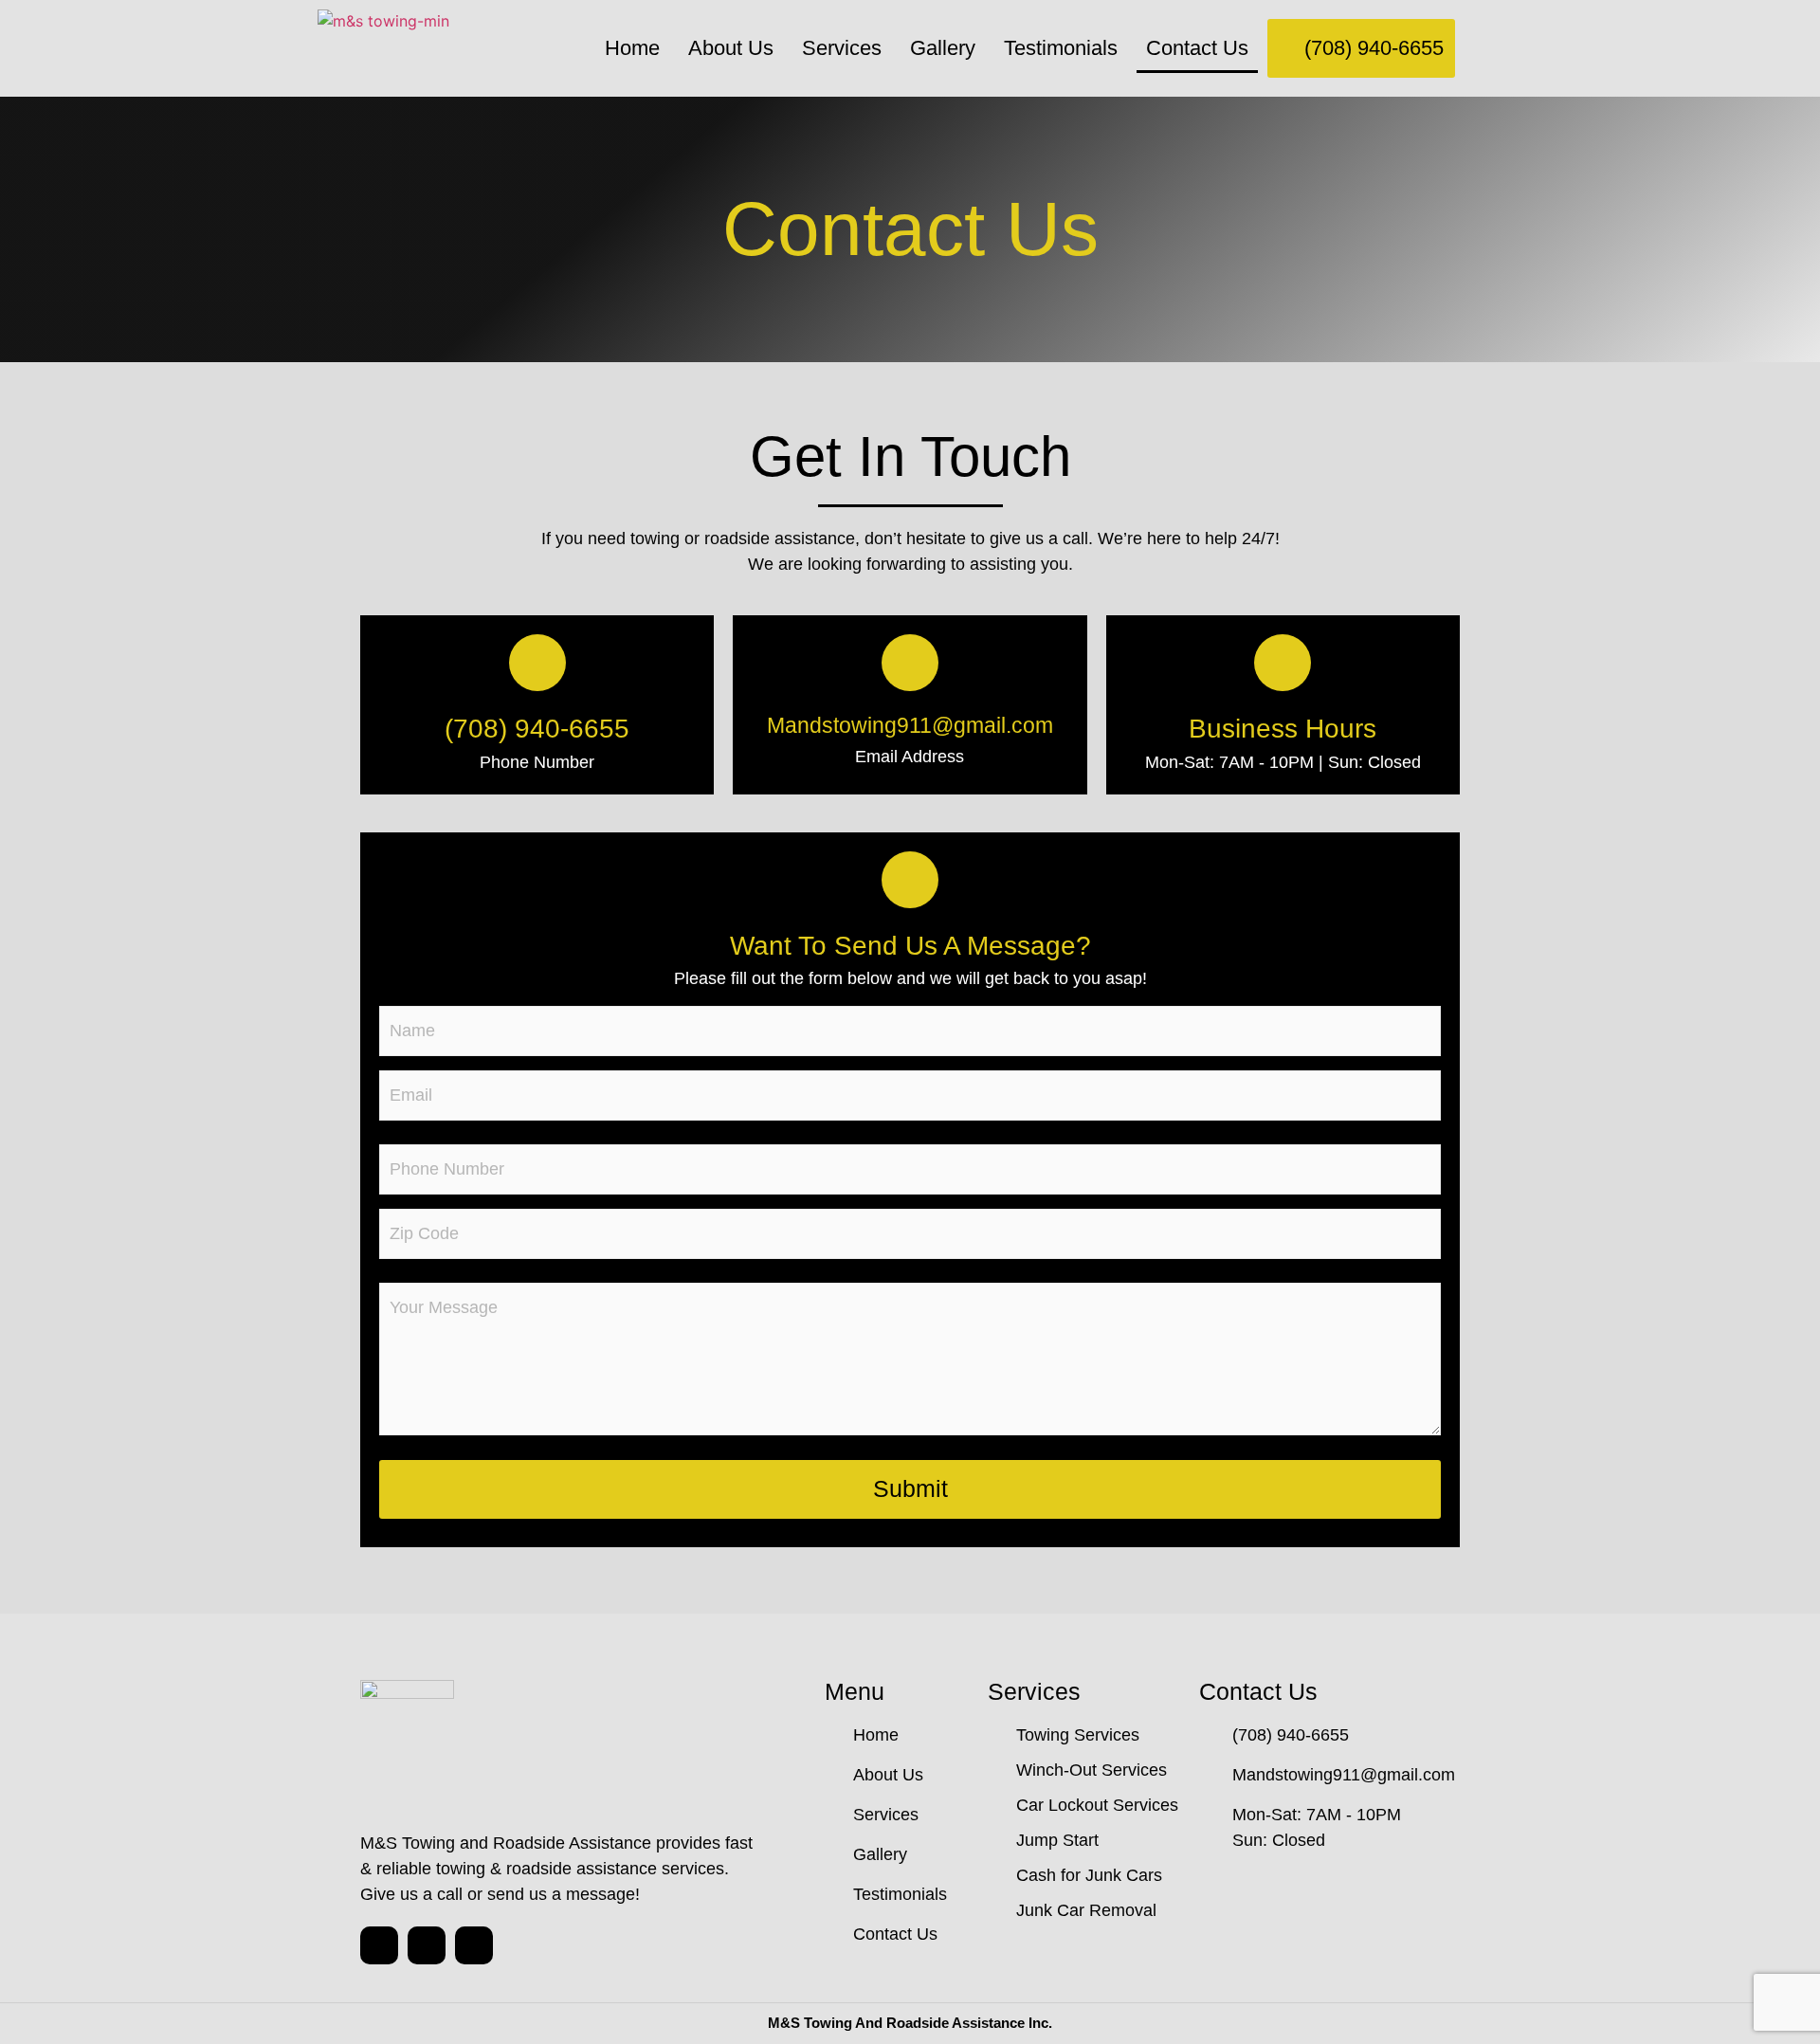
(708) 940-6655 (537, 729)
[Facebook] (427, 1945)
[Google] (379, 1945)
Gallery (943, 48)
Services (842, 48)
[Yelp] (474, 1945)
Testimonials (1061, 48)
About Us (731, 48)
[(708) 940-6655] (537, 663)
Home (632, 48)
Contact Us (1197, 48)
